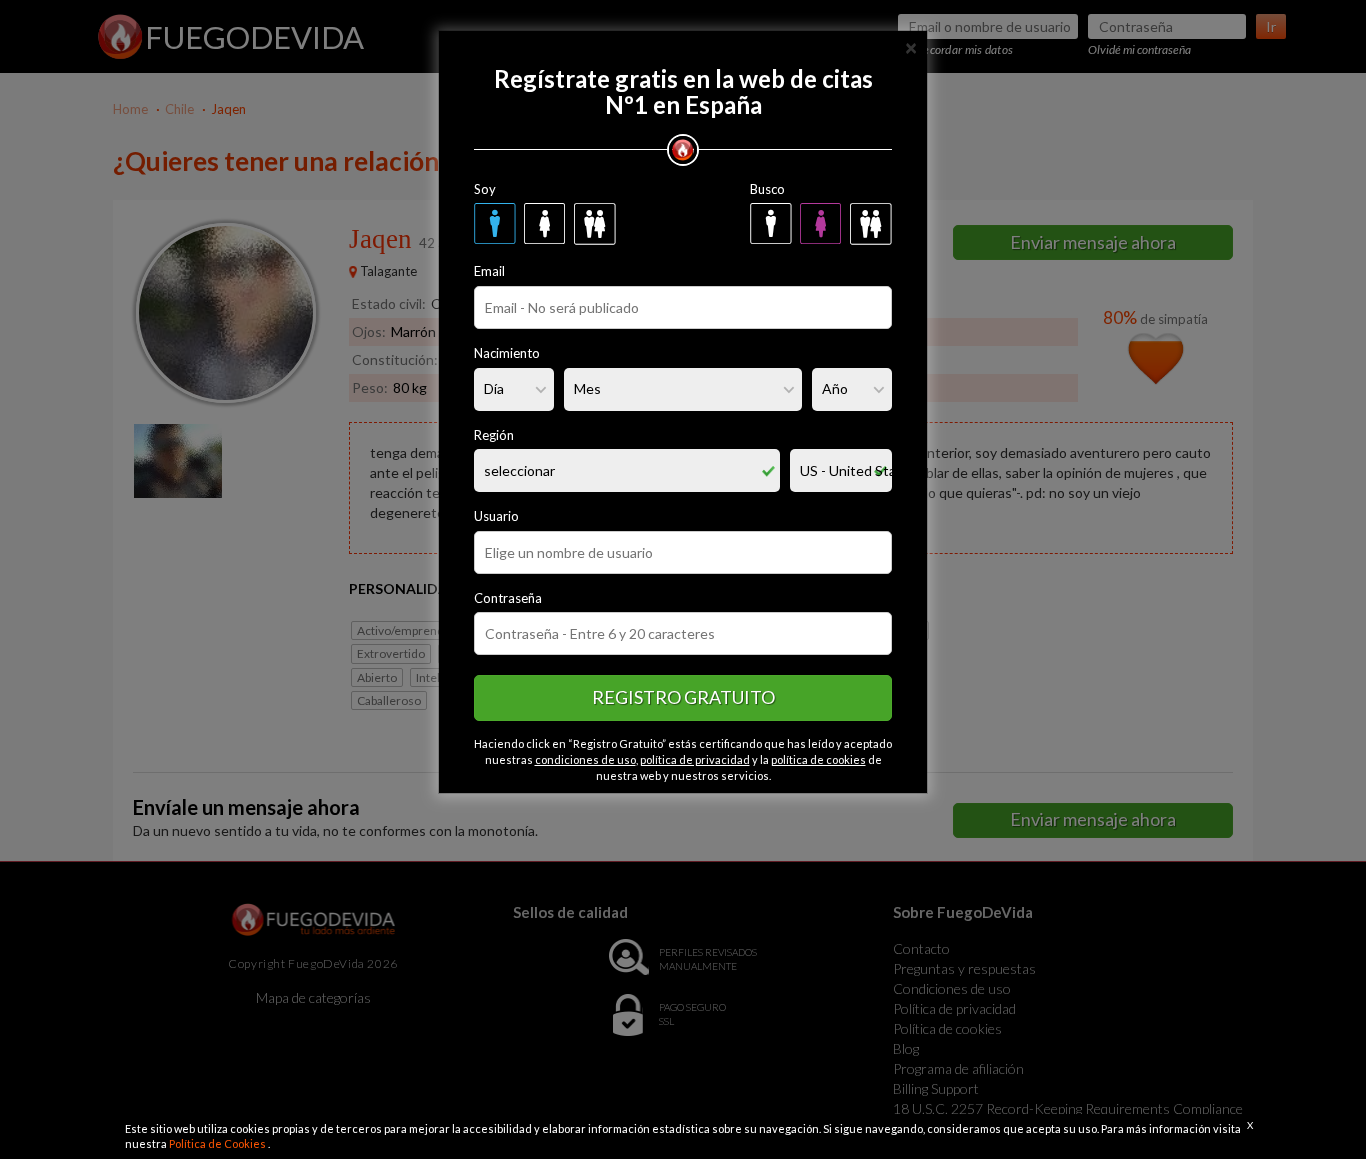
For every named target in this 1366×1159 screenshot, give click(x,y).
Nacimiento (507, 353)
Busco (767, 189)
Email (489, 271)
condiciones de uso (585, 759)
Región (494, 435)
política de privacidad (695, 759)
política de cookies (818, 759)
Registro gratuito (683, 697)
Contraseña (508, 598)
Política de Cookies (218, 1143)
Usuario (496, 516)
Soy (485, 189)
